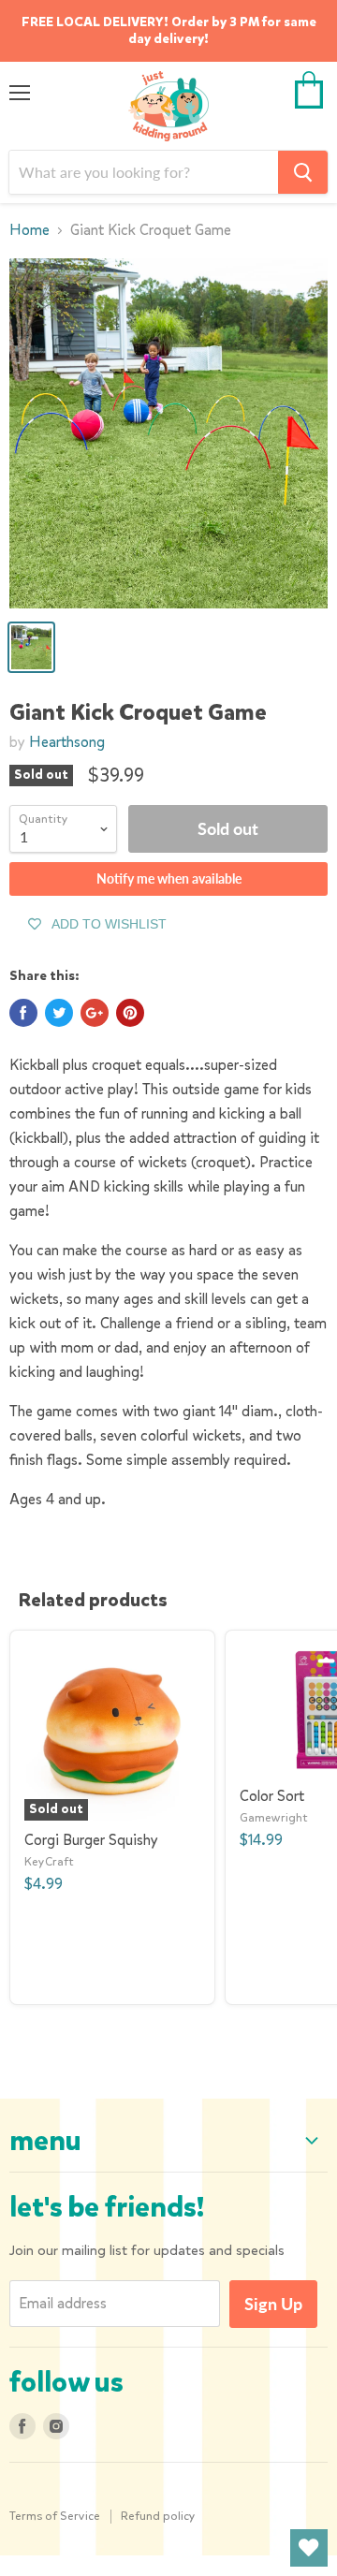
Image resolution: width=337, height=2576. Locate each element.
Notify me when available (169, 878)
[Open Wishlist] (309, 2548)
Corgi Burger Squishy (91, 1840)
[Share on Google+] (95, 1013)
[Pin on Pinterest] (130, 1013)
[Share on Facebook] (23, 1013)
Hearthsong (67, 742)
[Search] (303, 172)
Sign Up (273, 2304)
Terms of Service (55, 2516)
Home (29, 230)
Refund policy (158, 2516)
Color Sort (272, 1796)
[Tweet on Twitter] (59, 1013)
